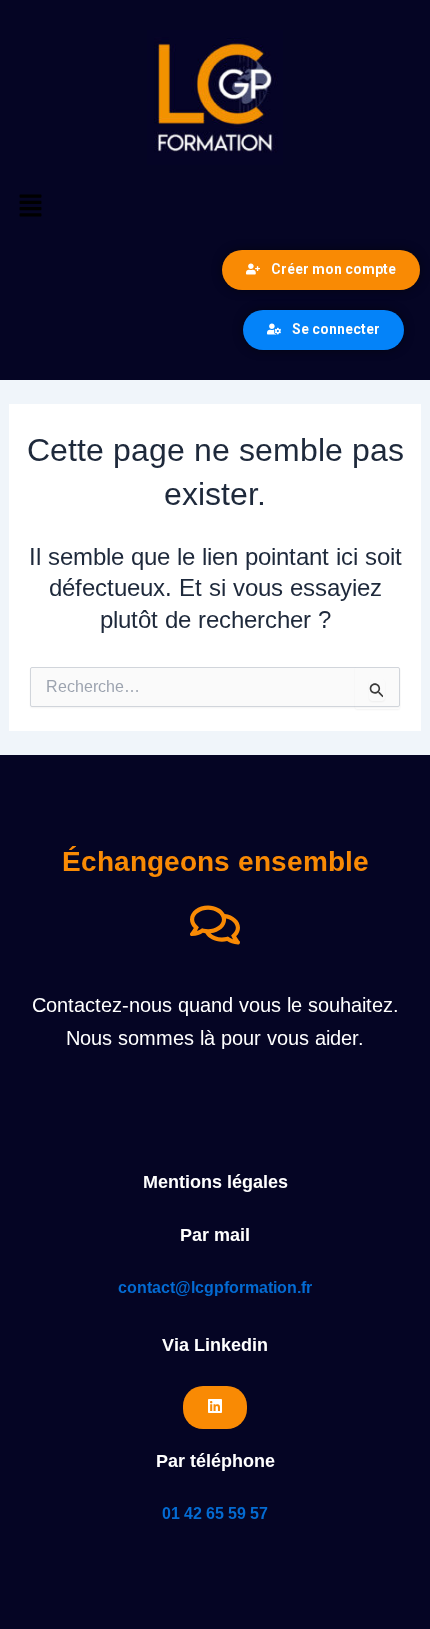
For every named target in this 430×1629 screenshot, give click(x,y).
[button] (215, 207)
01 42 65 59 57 (215, 1513)
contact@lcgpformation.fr (215, 1287)
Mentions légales (215, 1182)
